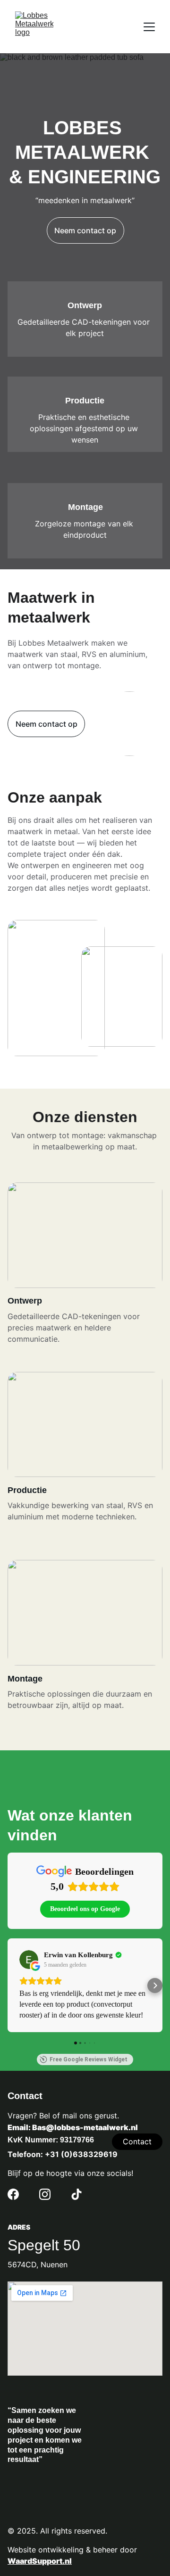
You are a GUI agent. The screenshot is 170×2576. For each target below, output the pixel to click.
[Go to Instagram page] (45, 2194)
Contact (137, 2141)
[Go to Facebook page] (13, 2194)
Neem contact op (85, 230)
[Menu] (149, 27)
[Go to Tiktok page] (76, 2194)
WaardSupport (35, 2561)
